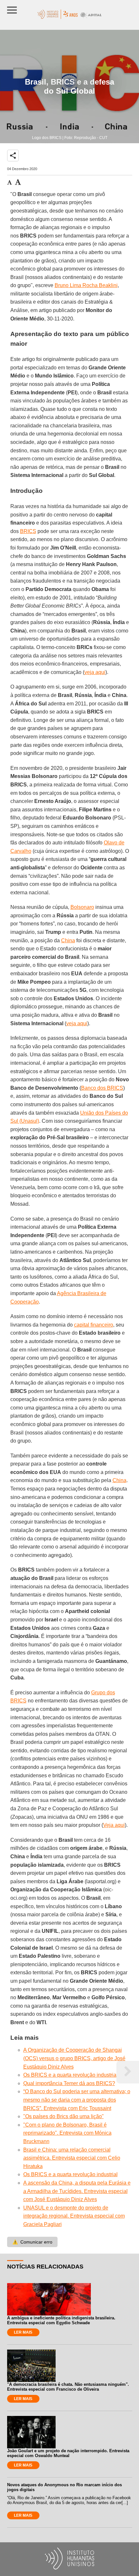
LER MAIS (23, 2332)
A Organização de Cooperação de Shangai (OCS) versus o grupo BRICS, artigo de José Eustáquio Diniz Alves (74, 2058)
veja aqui (95, 672)
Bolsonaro (82, 907)
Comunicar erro (32, 2242)
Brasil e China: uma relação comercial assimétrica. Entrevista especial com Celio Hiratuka (72, 2158)
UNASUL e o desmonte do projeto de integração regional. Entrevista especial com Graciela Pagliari (74, 2216)
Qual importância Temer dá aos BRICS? (69, 2083)
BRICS (28, 531)
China (68, 940)
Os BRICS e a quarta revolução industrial (70, 2075)
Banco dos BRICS (102, 1088)
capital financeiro (94, 1325)
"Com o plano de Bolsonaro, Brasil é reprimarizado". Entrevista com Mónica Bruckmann (67, 2133)
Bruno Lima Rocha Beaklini (86, 285)
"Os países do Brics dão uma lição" (64, 2116)
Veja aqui (114, 1825)
